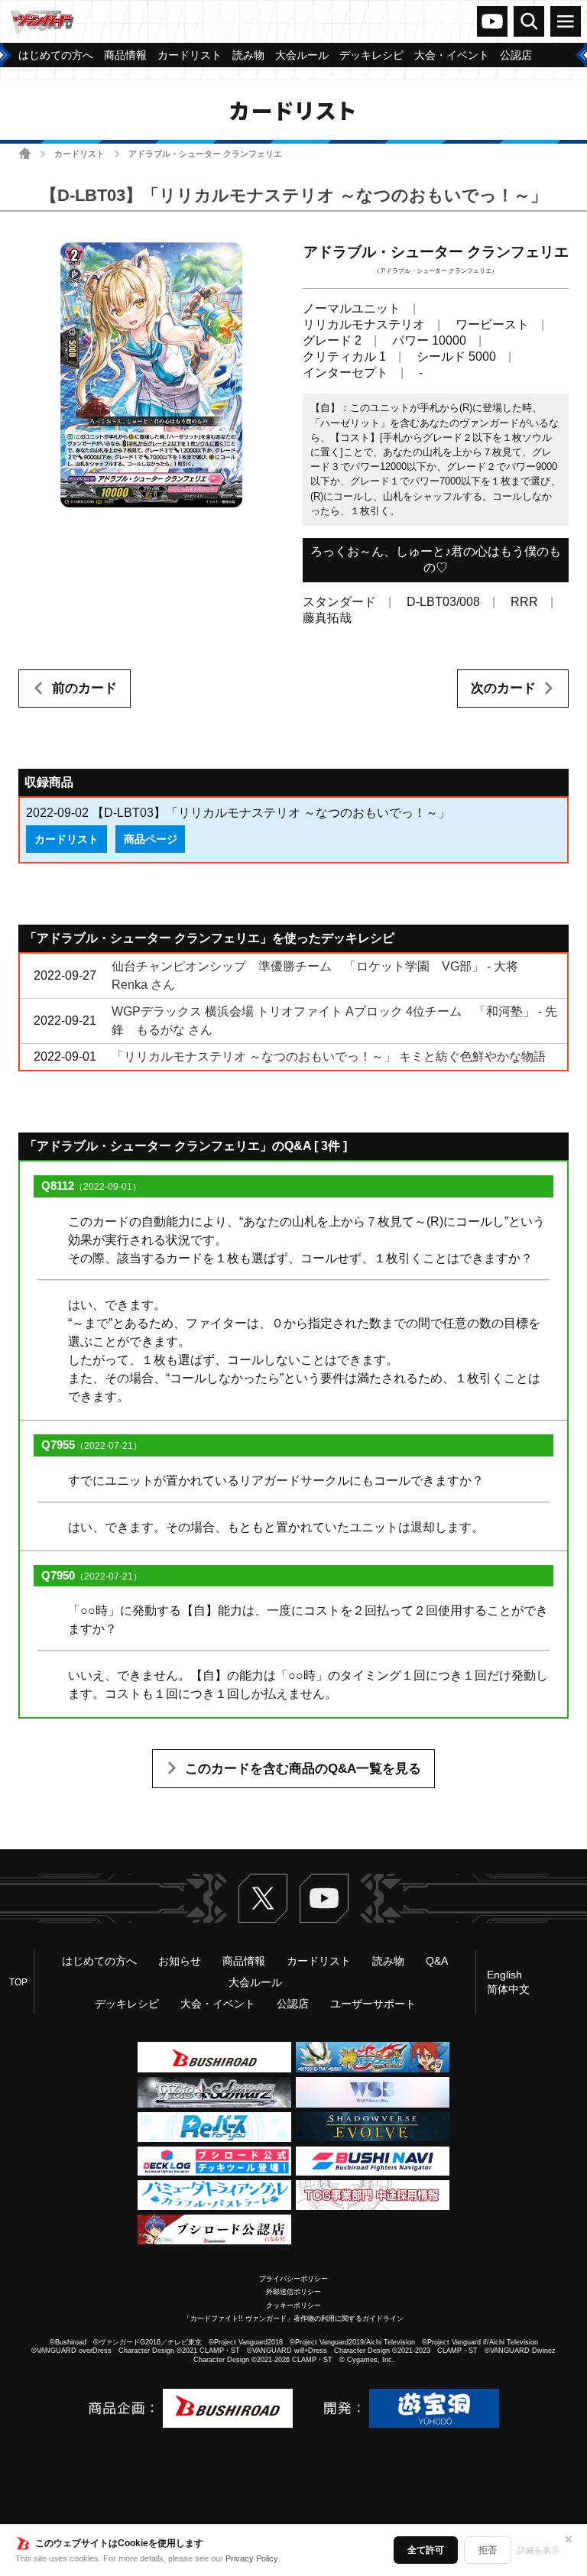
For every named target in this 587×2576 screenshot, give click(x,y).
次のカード (503, 688)
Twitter (263, 1898)
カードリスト (79, 154)
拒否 (488, 2550)
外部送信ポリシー (293, 2292)
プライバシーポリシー (293, 2279)
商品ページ (151, 839)
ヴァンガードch (492, 21)
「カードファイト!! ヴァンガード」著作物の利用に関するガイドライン (293, 2318)
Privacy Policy (252, 2558)
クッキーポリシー (293, 2305)
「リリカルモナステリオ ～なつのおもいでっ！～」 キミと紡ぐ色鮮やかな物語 (329, 1056)
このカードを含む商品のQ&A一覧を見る (303, 1769)
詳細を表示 (538, 2550)
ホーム (25, 153)
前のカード (84, 688)
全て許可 (426, 2550)
